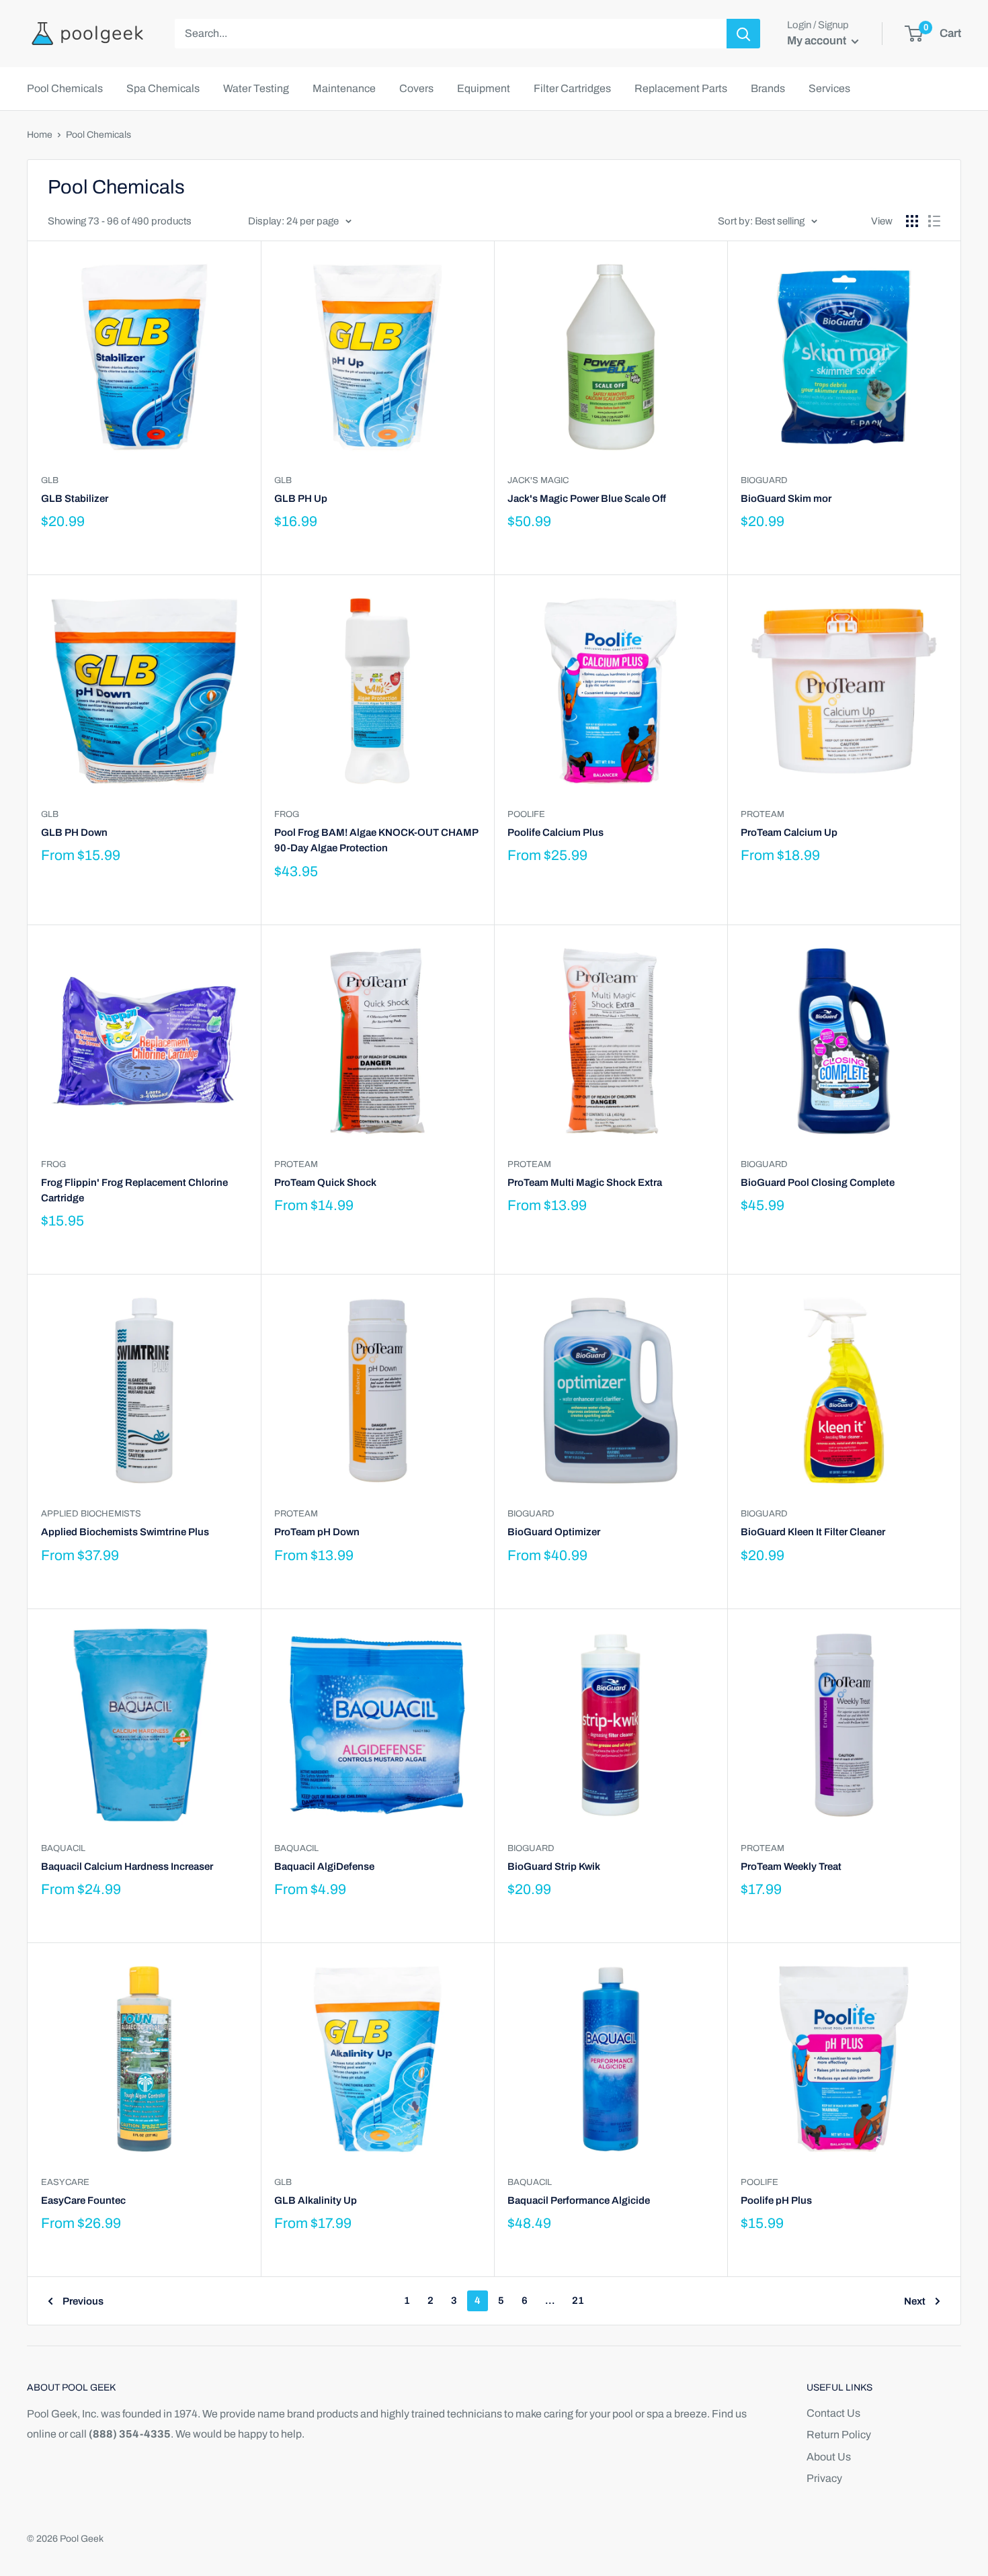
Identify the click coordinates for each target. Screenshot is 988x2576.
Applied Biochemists (91, 1514)
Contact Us (833, 2413)
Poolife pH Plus (776, 2200)
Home (40, 135)
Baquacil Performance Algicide (579, 2200)
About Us (829, 2457)
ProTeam (763, 814)
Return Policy (839, 2435)
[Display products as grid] (912, 221)
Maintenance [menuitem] (344, 88)
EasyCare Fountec (83, 2200)
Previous (83, 2301)
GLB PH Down (74, 832)
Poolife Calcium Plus (555, 832)
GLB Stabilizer (75, 499)
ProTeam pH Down (317, 1532)
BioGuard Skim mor (786, 499)
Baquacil (63, 1848)
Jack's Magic (538, 480)
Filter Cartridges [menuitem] (572, 88)
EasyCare (65, 2182)
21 (578, 2301)
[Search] (743, 34)
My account (818, 41)
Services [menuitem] (829, 88)
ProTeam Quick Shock (325, 1183)
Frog (287, 814)
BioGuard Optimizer (554, 1532)
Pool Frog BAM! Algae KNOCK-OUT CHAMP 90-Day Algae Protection (376, 840)
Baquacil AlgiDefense (324, 1866)
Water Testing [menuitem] (256, 88)
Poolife (526, 814)
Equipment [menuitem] (484, 88)
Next (915, 2301)
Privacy (824, 2478)
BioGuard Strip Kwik (554, 1866)
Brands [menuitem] (768, 88)
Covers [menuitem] (416, 88)
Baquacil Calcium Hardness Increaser (127, 1866)
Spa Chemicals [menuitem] (163, 88)
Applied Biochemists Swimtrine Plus (125, 1532)
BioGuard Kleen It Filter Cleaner (813, 1532)
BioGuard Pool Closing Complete (818, 1183)
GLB (50, 480)
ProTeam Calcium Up (789, 832)
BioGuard (764, 480)
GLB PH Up (301, 499)
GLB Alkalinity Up (316, 2200)
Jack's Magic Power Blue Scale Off (587, 499)
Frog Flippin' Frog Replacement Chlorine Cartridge (134, 1190)
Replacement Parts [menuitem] (681, 88)
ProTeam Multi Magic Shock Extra (585, 1183)
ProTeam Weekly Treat (791, 1866)
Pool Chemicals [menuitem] (65, 88)
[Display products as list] (934, 221)
